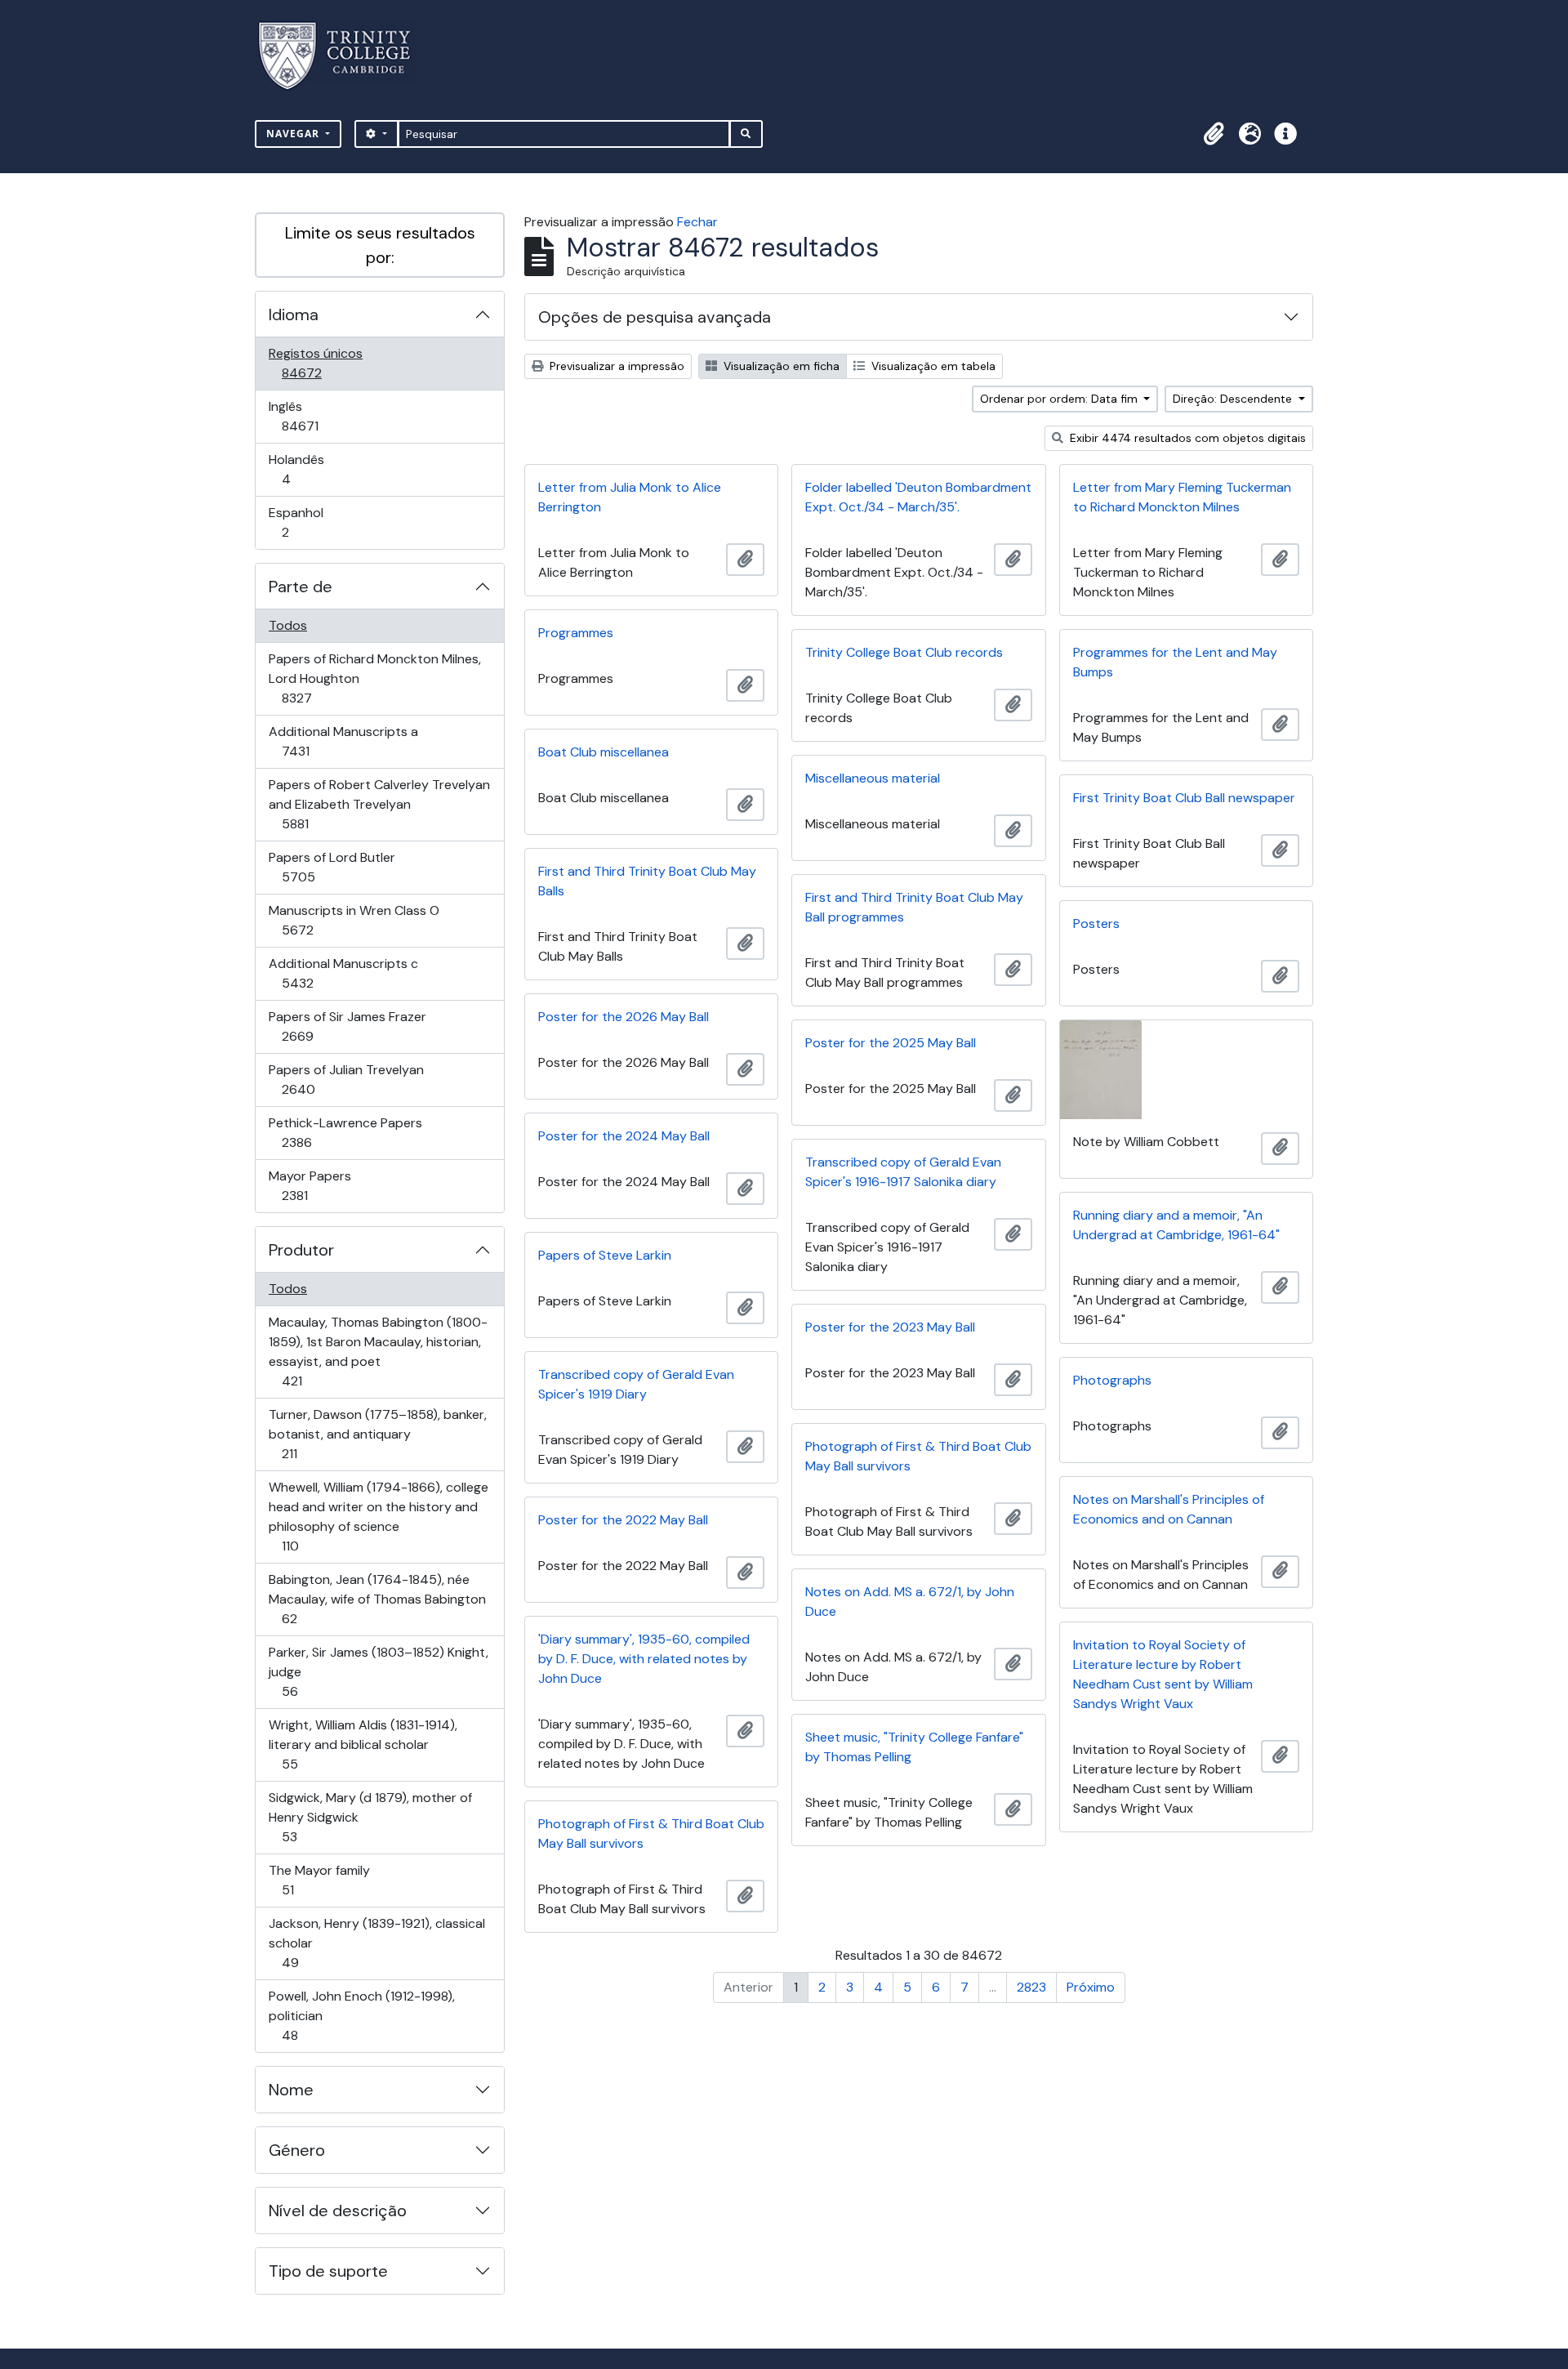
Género (297, 2150)
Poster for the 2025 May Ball (891, 1043)
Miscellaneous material (873, 778)
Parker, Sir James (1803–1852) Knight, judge (378, 1671)
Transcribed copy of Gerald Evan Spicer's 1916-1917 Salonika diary (903, 1172)
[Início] (344, 56)
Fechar (697, 222)
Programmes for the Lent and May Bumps (1175, 662)
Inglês (323, 416)
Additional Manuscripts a (343, 741)
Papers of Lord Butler (332, 867)
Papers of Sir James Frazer (347, 1026)
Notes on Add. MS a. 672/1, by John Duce (910, 1602)
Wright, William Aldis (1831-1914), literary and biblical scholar (363, 1744)
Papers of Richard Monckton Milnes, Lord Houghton (374, 678)
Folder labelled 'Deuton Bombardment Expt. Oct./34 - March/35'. (918, 497)
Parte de (301, 587)
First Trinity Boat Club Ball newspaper (1184, 798)
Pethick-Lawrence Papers (345, 1132)
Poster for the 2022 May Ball (623, 1520)
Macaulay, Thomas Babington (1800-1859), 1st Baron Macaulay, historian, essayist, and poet (378, 1351)
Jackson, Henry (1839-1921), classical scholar (376, 1943)
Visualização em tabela (932, 366)
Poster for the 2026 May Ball (624, 1017)
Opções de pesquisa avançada (655, 317)
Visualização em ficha (780, 366)
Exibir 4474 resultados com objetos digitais (1186, 438)
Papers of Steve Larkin (605, 1255)
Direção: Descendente (1234, 399)
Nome (291, 2090)
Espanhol (308, 522)
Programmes (576, 633)
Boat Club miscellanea (604, 752)
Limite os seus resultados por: (380, 245)
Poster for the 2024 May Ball (624, 1136)
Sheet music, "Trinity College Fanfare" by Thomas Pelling (914, 1747)
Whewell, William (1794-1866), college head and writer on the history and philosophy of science (378, 1516)
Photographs (1112, 1380)
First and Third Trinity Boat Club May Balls (647, 881)
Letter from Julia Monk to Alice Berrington (630, 497)
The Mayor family (319, 1880)
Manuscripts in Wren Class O (354, 920)
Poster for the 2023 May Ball (890, 1327)
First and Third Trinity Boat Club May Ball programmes (914, 907)
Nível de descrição (338, 2211)
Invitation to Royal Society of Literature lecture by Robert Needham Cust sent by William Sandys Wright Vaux (1163, 1674)
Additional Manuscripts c (343, 973)
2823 (1031, 1987)
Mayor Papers (318, 1185)
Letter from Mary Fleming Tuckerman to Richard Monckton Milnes (1182, 497)
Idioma (294, 315)
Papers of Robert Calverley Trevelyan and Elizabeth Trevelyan (379, 804)
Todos (288, 625)
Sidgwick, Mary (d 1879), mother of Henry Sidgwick (370, 1817)
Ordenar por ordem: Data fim (1060, 399)
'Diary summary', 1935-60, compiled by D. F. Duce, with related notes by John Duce (644, 1659)
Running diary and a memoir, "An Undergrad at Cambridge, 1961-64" (1176, 1225)
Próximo (1091, 1987)
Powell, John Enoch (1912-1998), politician (361, 2015)
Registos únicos (325, 363)
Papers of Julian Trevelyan (346, 1079)
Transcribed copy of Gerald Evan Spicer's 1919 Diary (636, 1384)
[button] (1214, 134)
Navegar (294, 134)
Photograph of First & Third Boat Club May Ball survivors (918, 1456)
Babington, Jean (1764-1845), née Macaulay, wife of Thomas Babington (377, 1599)
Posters (1096, 924)
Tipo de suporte (328, 2271)
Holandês (309, 469)
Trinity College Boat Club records (904, 652)
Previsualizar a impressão (615, 366)
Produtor (301, 1250)
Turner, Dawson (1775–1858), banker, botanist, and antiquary (377, 1434)
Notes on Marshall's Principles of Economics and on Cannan (1169, 1509)
